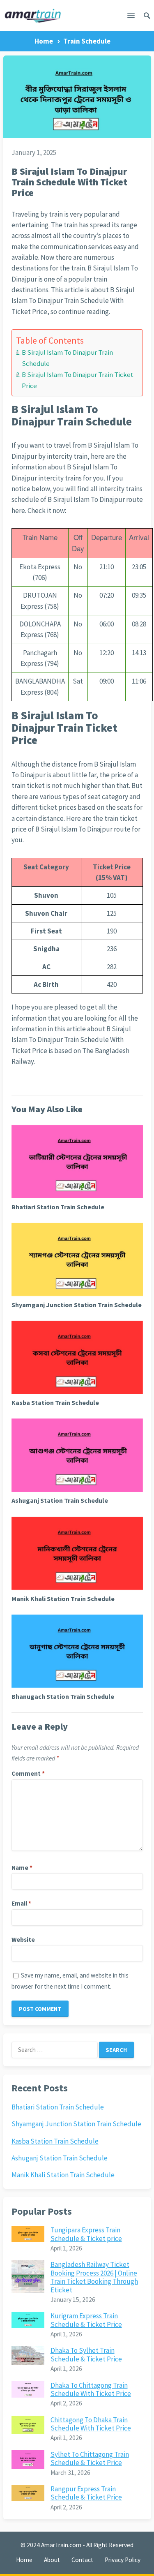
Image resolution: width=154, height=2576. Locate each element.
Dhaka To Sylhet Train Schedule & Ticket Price (86, 2354)
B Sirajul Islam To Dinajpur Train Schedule (67, 358)
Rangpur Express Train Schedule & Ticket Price (86, 2493)
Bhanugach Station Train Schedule (63, 1696)
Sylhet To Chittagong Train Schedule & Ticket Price (90, 2458)
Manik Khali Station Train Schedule (63, 1599)
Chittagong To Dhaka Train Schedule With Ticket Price (91, 2424)
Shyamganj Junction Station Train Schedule (77, 1305)
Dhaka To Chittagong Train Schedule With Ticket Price (91, 2389)
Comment (28, 1773)
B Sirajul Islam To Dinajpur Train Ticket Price (78, 380)
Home (44, 41)
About (52, 2560)
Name (22, 1868)
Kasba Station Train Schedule (55, 1402)
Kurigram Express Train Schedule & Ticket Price (86, 2320)
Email (21, 1903)
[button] (131, 17)
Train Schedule (87, 41)
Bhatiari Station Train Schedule (58, 1207)
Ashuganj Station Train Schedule (60, 1500)
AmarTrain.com (61, 2545)
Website (23, 1940)
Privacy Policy (123, 2560)
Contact (82, 2560)
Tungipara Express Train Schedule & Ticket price (86, 2234)
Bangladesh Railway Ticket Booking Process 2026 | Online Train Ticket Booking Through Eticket (94, 2277)
